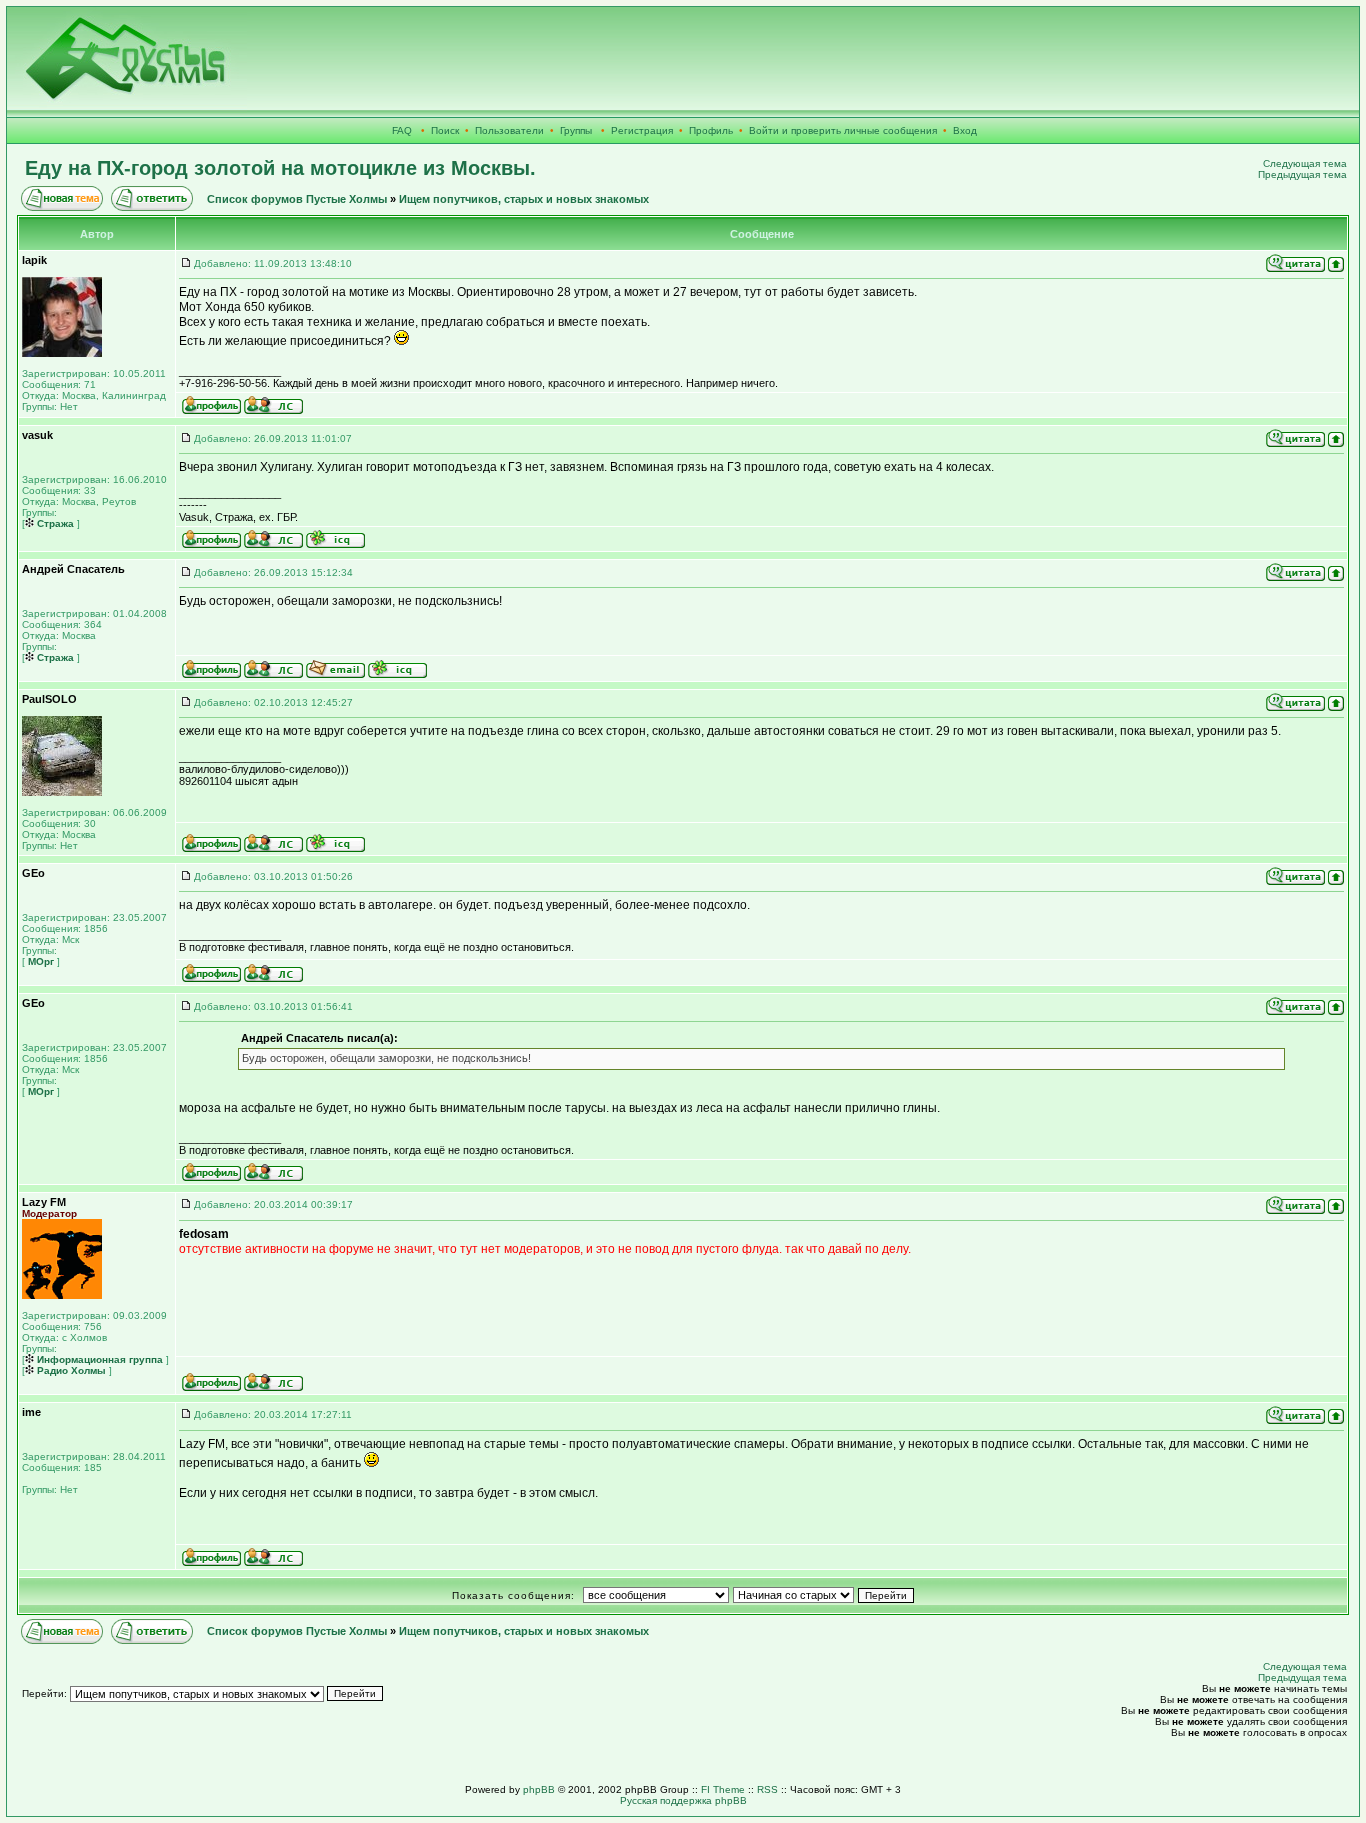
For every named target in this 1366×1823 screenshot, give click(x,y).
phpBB (539, 1789)
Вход (965, 130)
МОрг (39, 961)
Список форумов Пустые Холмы (297, 199)
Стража (54, 523)
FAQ (402, 130)
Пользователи (509, 130)
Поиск (445, 130)
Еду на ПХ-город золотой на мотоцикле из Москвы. (280, 168)
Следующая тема (1305, 163)
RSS (767, 1789)
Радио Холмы (70, 1370)
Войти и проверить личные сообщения (843, 130)
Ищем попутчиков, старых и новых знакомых (524, 199)
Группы (576, 130)
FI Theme (723, 1789)
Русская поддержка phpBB (683, 1800)
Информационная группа (98, 1359)
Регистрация (642, 130)
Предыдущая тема (1302, 174)
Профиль (711, 130)
